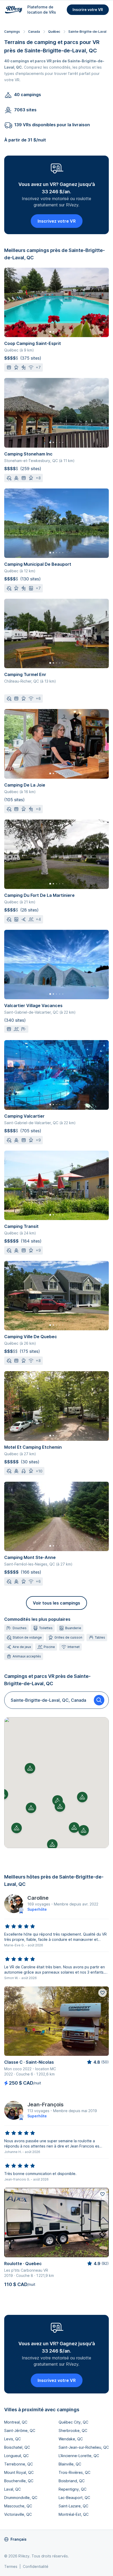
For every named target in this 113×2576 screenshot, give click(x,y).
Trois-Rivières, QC (75, 2472)
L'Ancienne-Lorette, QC (79, 2456)
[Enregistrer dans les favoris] (102, 1993)
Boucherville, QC (19, 2481)
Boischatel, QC (17, 2447)
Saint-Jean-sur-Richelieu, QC (84, 2447)
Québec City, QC (73, 2422)
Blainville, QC (70, 2464)
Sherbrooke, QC (73, 2431)
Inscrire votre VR (88, 10)
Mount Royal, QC (19, 2472)
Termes (11, 2566)
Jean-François (45, 2105)
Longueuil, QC (16, 2456)
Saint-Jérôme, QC (20, 2431)
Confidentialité (36, 2566)
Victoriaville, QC (18, 2514)
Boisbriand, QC (72, 2481)
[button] (58, 1800)
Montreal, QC (16, 2422)
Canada (34, 32)
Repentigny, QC (73, 2489)
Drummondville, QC (21, 2498)
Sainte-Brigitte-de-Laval (87, 32)
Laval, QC (12, 2489)
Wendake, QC (71, 2439)
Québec (54, 32)
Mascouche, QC (18, 2506)
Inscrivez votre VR (57, 221)
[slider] (20, 1926)
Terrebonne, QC (19, 2464)
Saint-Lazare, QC (73, 2506)
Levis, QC (12, 2439)
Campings (12, 32)
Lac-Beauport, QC (74, 2498)
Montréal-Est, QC (74, 2514)
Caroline (38, 1898)
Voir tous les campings (56, 1603)
